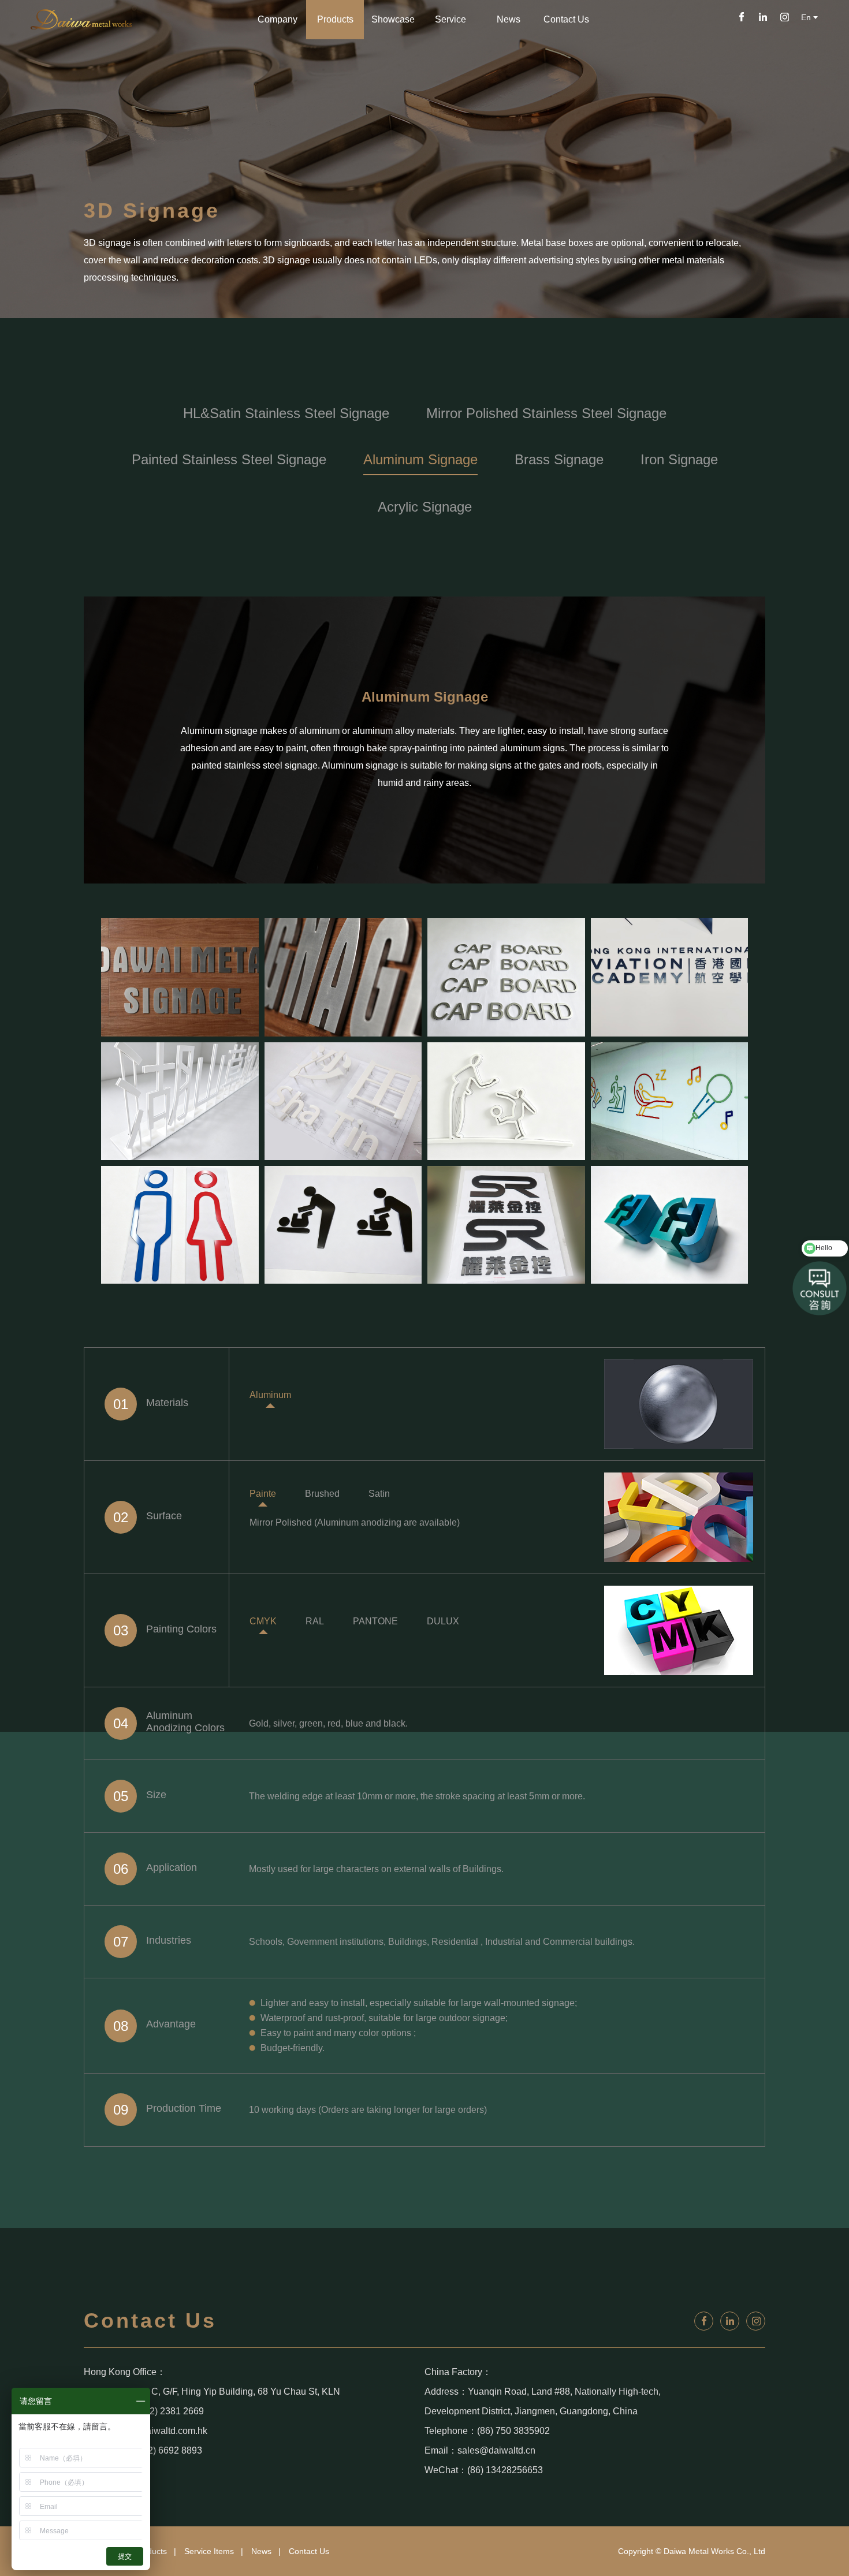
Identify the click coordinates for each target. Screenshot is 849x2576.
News (509, 19)
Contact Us (566, 19)
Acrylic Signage (425, 507)
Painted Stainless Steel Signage (229, 459)
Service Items (209, 2551)
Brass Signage (559, 459)
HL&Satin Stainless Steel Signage (286, 413)
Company (278, 19)
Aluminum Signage (420, 459)
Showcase (393, 19)
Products (335, 19)
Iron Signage (679, 459)
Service (450, 19)
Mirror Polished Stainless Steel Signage (546, 413)
